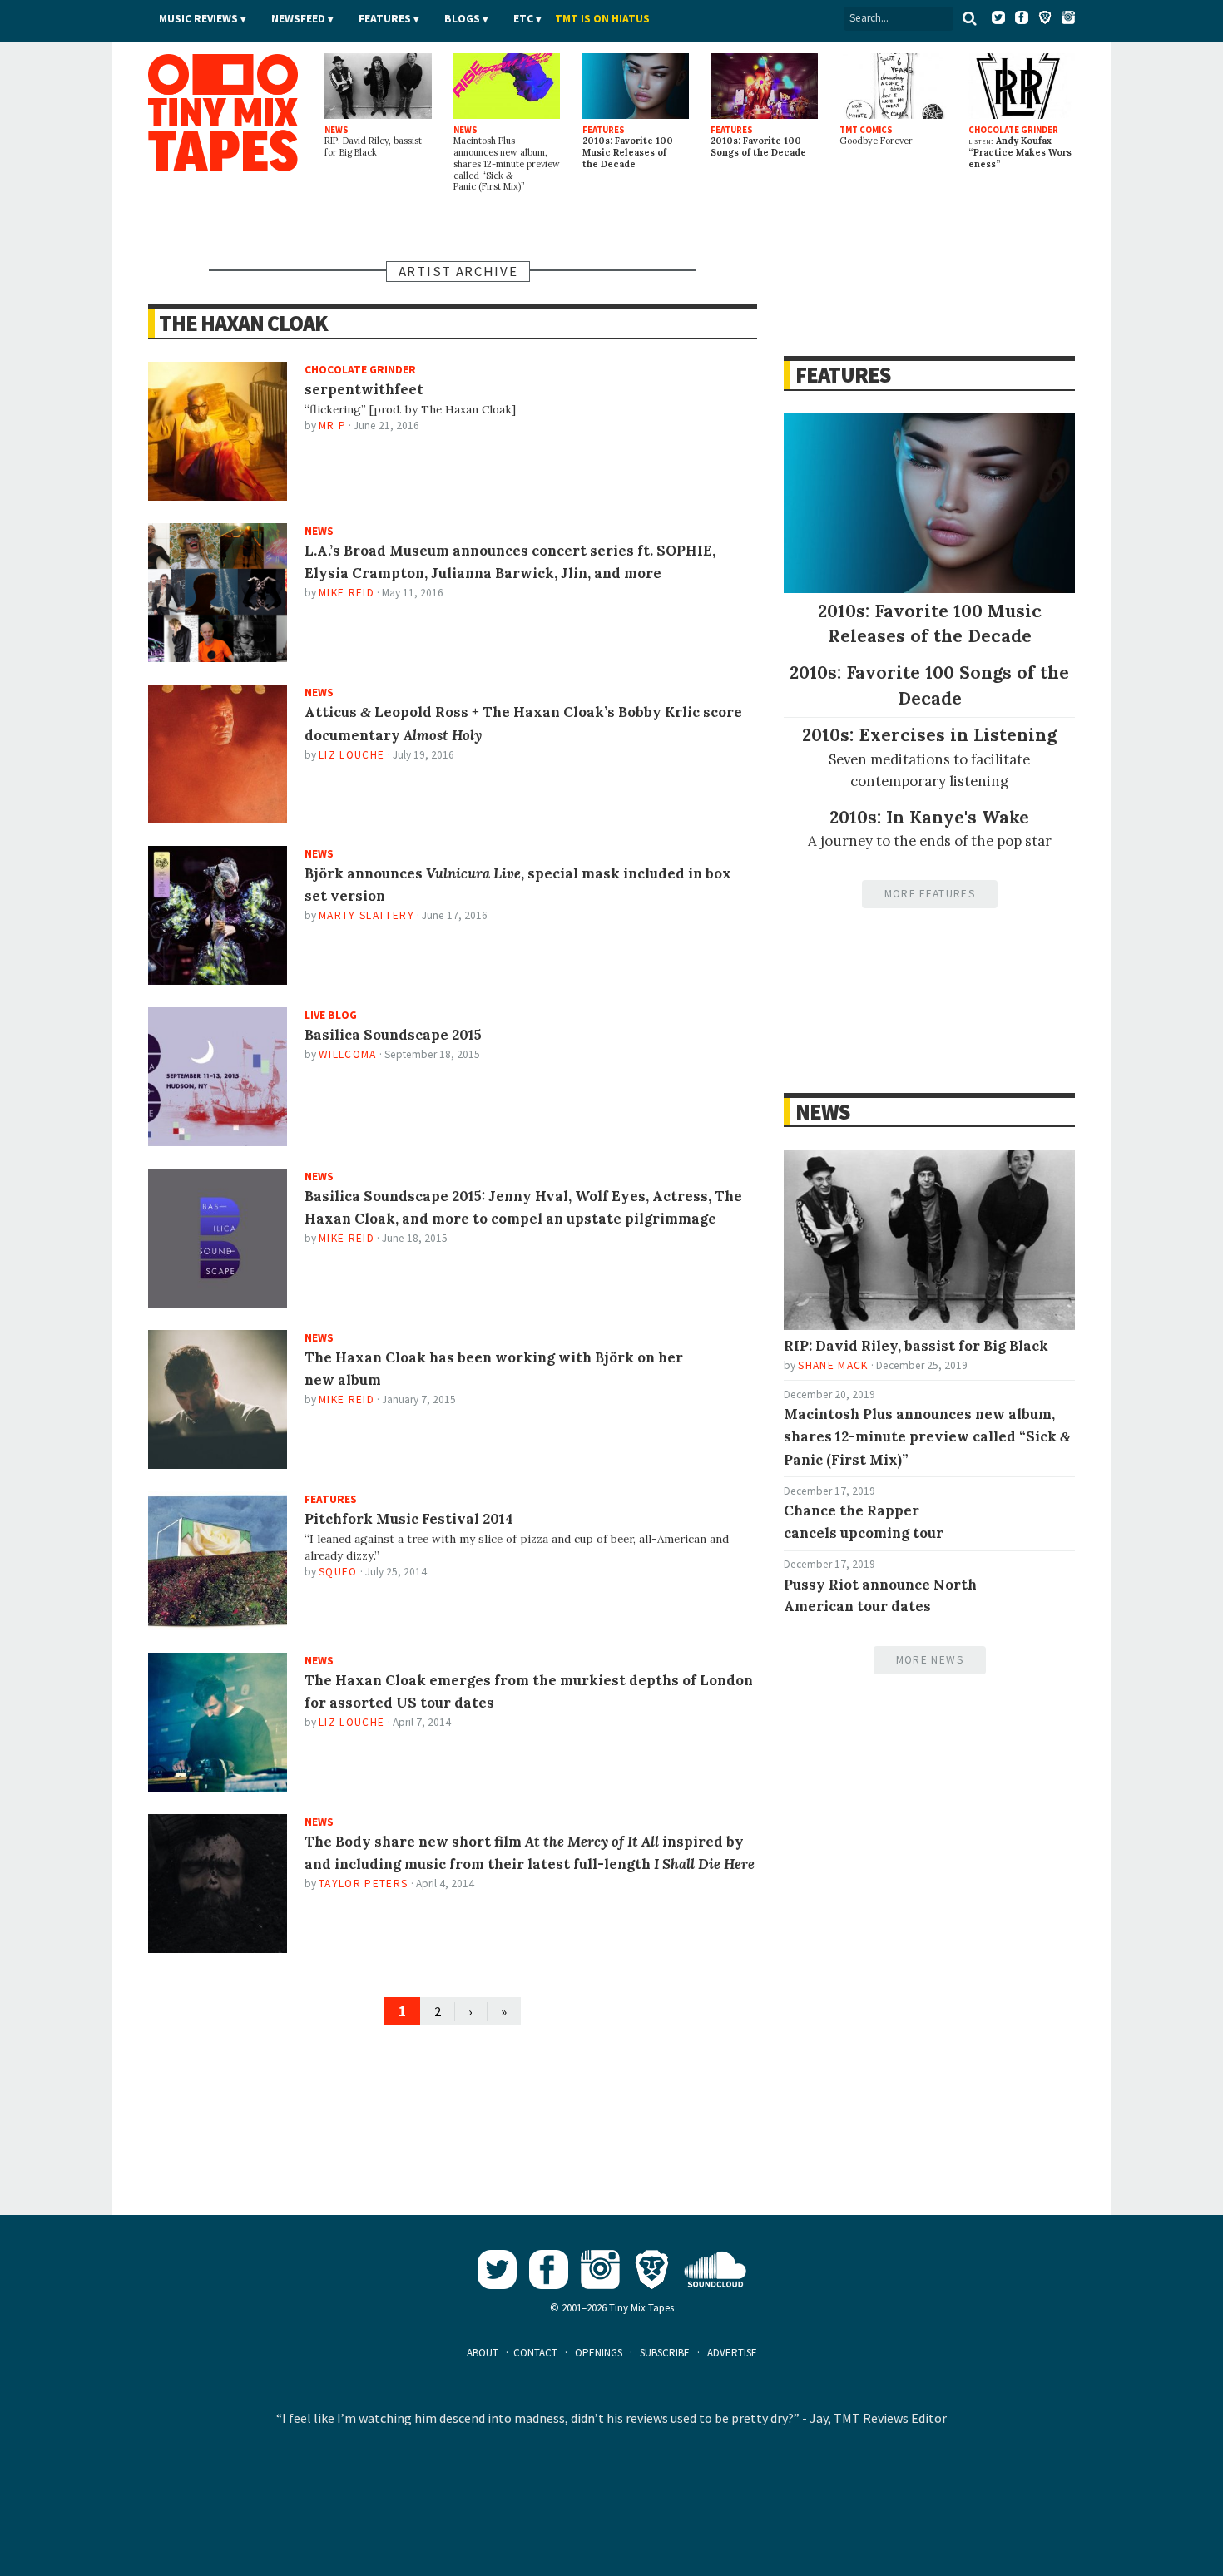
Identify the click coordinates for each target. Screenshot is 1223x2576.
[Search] (969, 18)
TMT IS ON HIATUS (602, 19)
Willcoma (348, 1054)
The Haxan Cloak (243, 323)
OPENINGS (599, 2353)
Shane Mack (833, 1365)
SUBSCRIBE (665, 2353)
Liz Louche (352, 755)
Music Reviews (198, 19)
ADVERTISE (732, 2353)
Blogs (462, 19)
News (822, 1112)
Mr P (332, 425)
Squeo (338, 1572)
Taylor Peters (363, 1884)
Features (385, 19)
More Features (930, 894)
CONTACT (535, 2353)
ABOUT (483, 2353)
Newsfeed (298, 19)
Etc (523, 19)
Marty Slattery (366, 915)
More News (930, 1660)
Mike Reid (347, 593)
